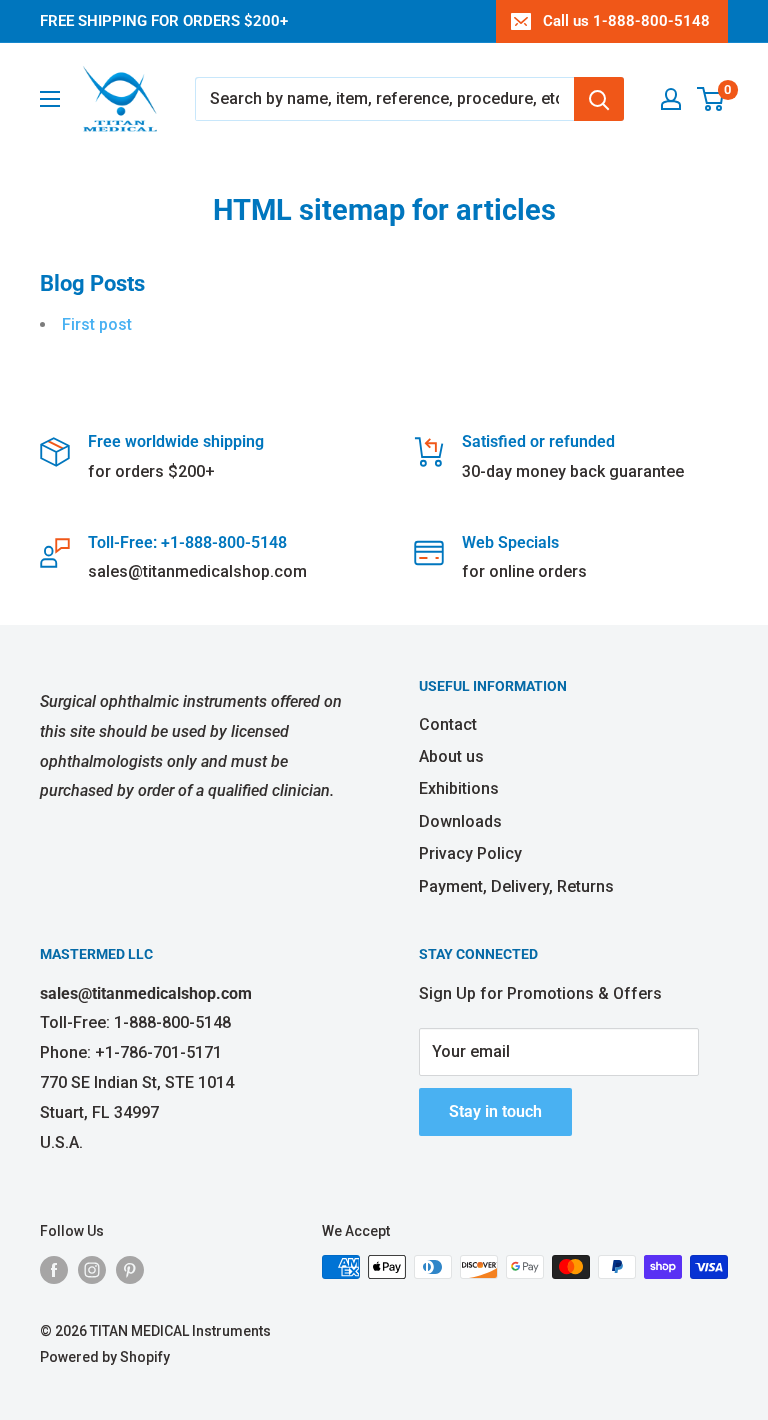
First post (97, 324)
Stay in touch (495, 1111)
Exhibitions (459, 788)
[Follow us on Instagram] (92, 1269)
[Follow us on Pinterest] (130, 1269)
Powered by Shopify (105, 1357)
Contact (448, 724)
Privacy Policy (470, 853)
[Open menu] (50, 99)
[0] (711, 99)
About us (451, 756)
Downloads (460, 821)
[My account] (671, 99)
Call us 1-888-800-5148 (626, 21)
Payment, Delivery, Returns (516, 886)
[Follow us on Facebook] (54, 1269)
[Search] (599, 99)
